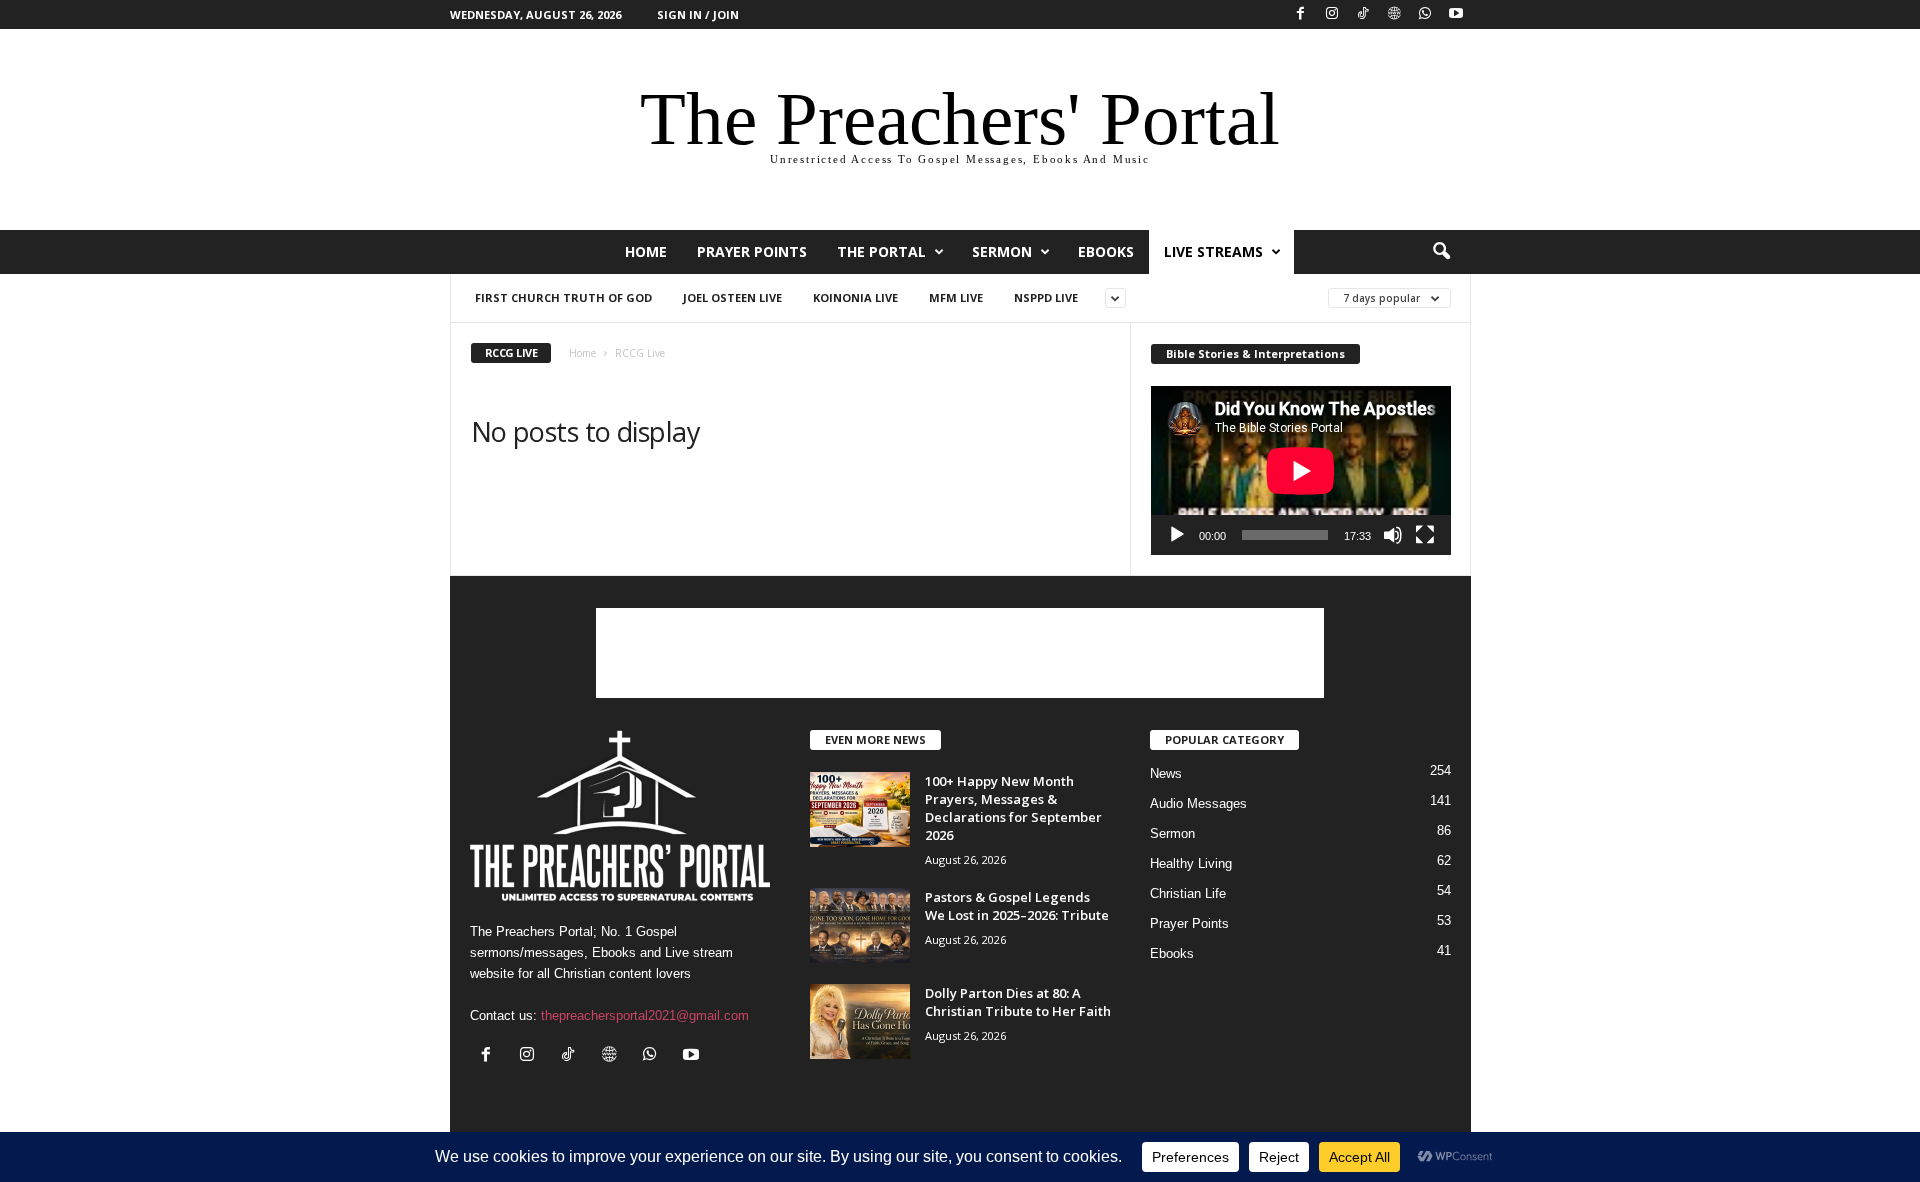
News (1166, 773)
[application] (1301, 470)
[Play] (1177, 535)
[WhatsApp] (1425, 14)
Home (582, 353)
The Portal (881, 251)
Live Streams (1213, 251)
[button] (1441, 252)
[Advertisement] (960, 653)
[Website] (1394, 14)
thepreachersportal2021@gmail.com (645, 1015)
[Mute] (1393, 535)
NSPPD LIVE (1046, 297)
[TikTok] (1363, 14)
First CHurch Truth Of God (563, 297)
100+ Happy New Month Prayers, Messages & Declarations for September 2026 (1013, 808)
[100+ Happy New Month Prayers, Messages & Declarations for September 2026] (860, 809)
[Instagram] (1332, 14)
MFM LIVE (956, 297)
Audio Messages (1198, 803)
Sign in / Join (698, 14)
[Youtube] (1456, 14)
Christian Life (1188, 893)
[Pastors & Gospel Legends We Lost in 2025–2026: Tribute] (860, 925)
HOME (646, 251)
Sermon (1002, 251)
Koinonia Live (855, 297)
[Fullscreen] (1425, 535)
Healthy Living (1191, 863)
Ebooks (1106, 251)
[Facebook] (1301, 14)
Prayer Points (752, 251)
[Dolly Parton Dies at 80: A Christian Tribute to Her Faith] (860, 1021)
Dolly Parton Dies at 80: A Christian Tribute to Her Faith (1018, 1002)
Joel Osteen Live (732, 297)
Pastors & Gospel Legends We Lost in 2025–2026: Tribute (1017, 906)
